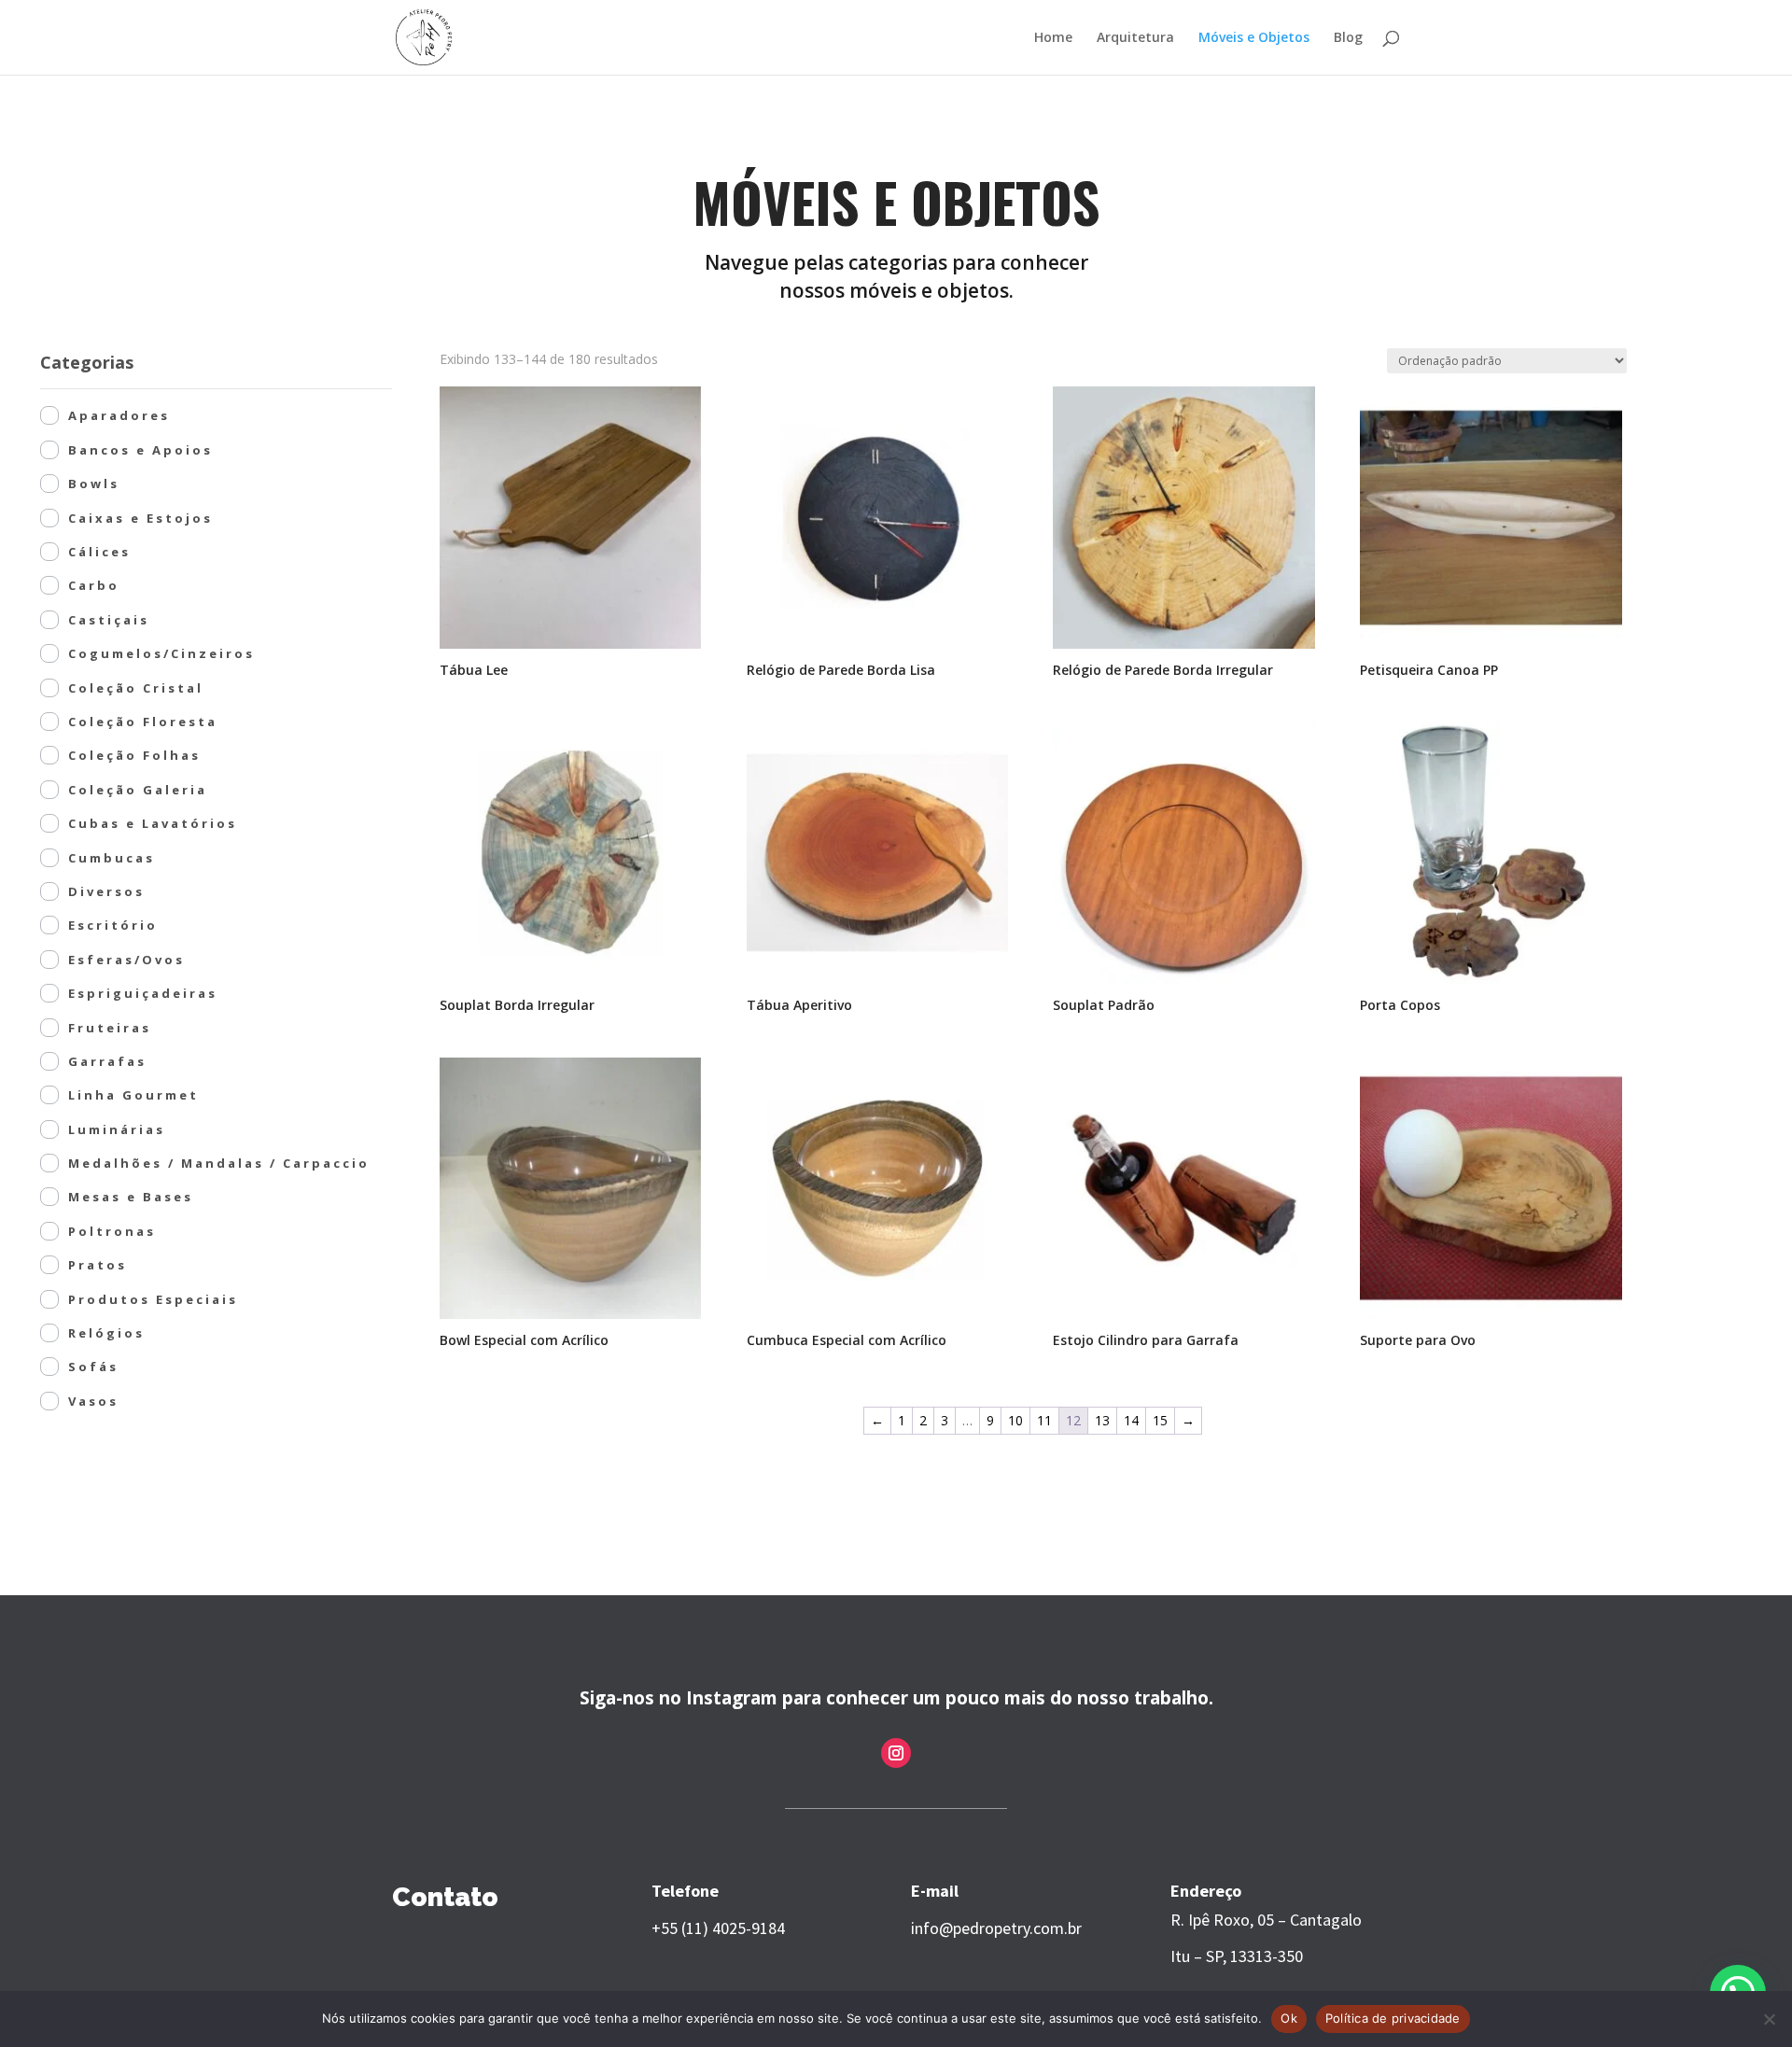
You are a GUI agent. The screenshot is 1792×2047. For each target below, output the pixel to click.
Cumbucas (112, 858)
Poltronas (112, 1231)
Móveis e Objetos (1254, 38)
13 (1102, 1420)
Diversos (106, 891)
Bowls (94, 484)
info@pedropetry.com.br (996, 1928)
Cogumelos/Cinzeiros (161, 653)
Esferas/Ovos (126, 960)
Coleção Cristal (136, 688)
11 (1044, 1420)
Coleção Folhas (134, 755)
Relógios (106, 1333)
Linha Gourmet (133, 1095)
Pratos (98, 1265)
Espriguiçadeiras (143, 993)
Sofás (93, 1367)
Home (1053, 38)
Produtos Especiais (153, 1299)
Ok (1289, 2018)
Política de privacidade (1393, 2018)
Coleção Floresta (143, 722)
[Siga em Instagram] (896, 1753)
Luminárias (117, 1129)
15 (1160, 1420)
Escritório (113, 925)
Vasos (93, 1401)
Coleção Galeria (138, 790)
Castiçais (109, 620)
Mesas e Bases (131, 1197)
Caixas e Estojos (140, 518)
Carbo (94, 585)
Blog (1348, 38)
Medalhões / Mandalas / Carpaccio (219, 1163)
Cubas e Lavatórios (153, 823)
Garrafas (107, 1061)
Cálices (99, 552)
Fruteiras (110, 1028)
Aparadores (119, 415)
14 (1131, 1420)
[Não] (1769, 2019)
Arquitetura (1135, 38)
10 (1015, 1420)
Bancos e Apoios (140, 450)
